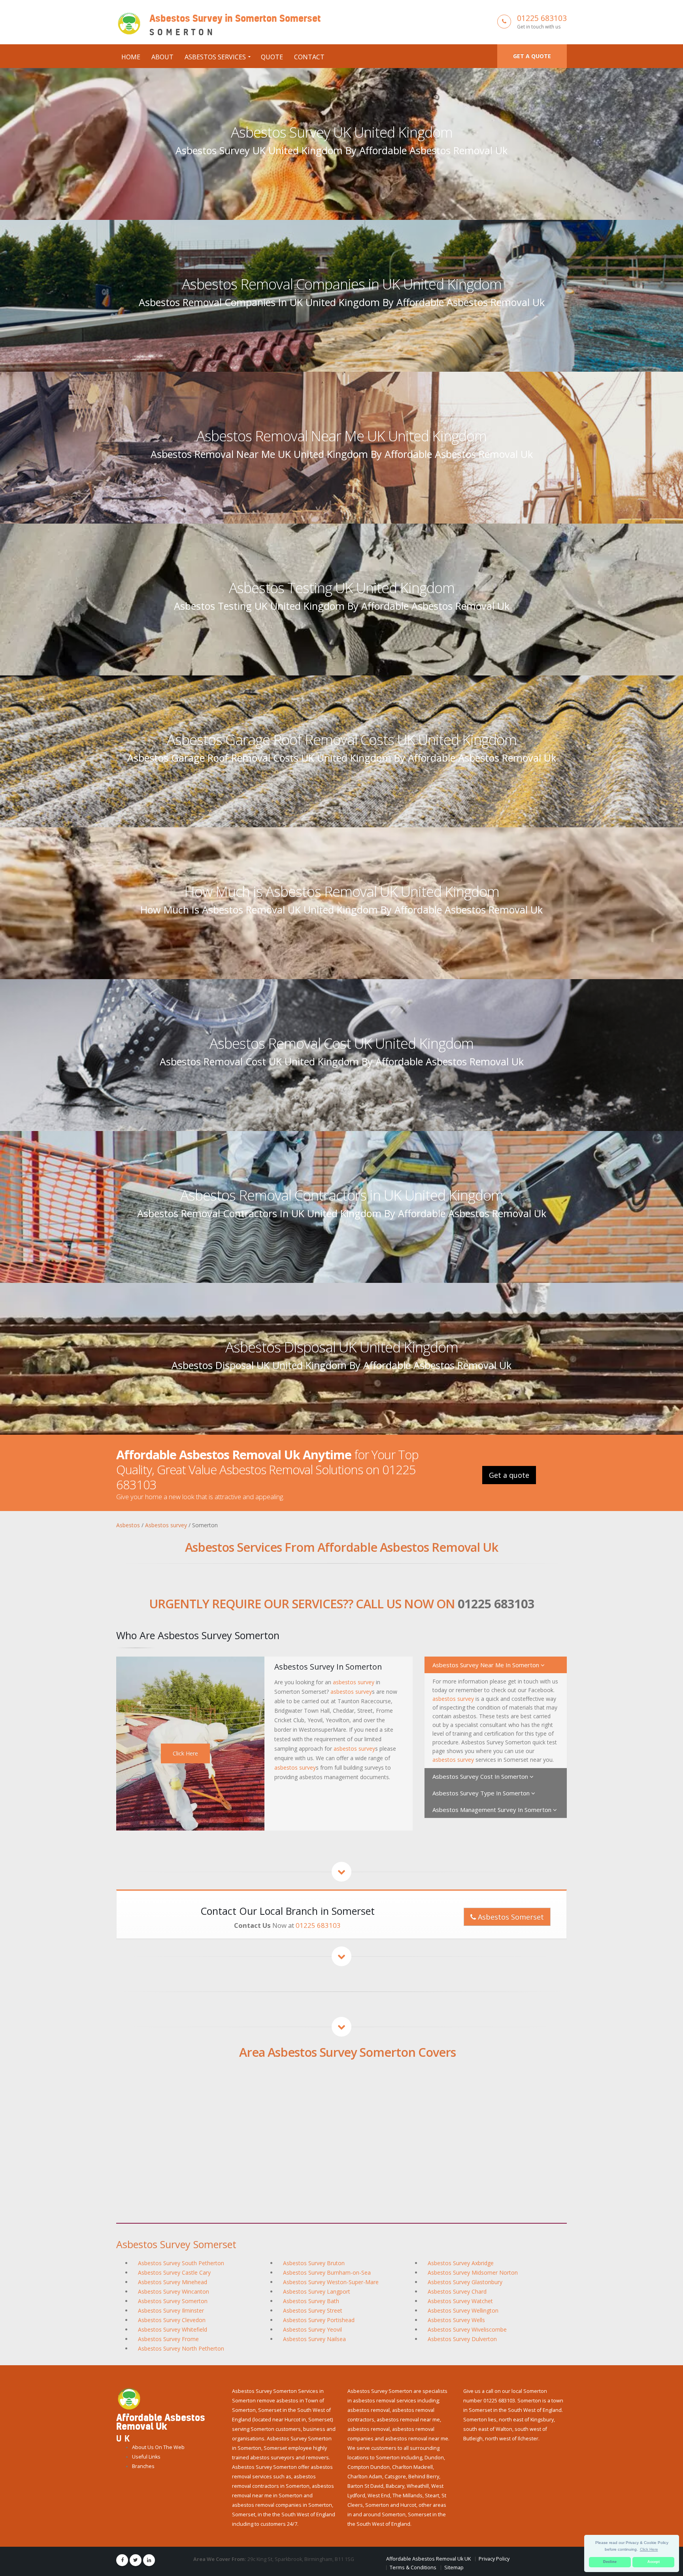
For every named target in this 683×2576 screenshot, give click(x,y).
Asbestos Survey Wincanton (174, 2291)
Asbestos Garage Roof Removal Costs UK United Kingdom (342, 740)
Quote (272, 57)
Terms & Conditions (413, 2567)
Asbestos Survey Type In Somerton (482, 1793)
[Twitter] (136, 2560)
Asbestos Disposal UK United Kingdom (342, 1347)
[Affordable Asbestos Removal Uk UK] (129, 2398)
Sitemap (454, 2567)
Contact (309, 57)
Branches (143, 2466)
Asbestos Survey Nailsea (314, 2339)
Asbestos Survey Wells (456, 2320)
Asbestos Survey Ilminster (171, 2310)
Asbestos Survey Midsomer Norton (473, 2272)
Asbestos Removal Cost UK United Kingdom (341, 1043)
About (162, 57)
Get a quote (532, 56)
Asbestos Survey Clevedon (172, 2320)
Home (131, 57)
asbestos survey (354, 1682)
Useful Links (146, 2457)
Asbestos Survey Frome (168, 2339)
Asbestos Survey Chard (457, 2291)
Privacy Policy (494, 2559)
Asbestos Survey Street (313, 2310)
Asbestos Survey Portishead (319, 2320)
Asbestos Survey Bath (311, 2301)
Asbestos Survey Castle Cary (174, 2272)
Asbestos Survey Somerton (173, 2301)
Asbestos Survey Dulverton (462, 2339)
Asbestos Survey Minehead (173, 2282)
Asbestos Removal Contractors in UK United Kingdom (342, 1195)
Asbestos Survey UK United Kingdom (342, 132)
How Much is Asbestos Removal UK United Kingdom (342, 891)
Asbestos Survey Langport (317, 2291)
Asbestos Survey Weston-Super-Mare (331, 2282)
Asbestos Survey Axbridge (461, 2263)
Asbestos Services (215, 57)
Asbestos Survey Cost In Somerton (481, 1776)
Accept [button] (654, 2562)
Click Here (185, 1753)
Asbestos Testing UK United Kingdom (342, 588)
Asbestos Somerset (510, 1917)
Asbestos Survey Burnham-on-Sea (327, 2272)
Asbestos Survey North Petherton (181, 2348)
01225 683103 (542, 18)
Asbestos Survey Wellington (463, 2310)
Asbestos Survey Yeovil (312, 2329)
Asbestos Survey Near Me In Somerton (487, 1665)
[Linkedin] (149, 2560)
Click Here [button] (649, 2549)
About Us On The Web (158, 2447)
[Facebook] (122, 2560)
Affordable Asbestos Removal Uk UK (428, 2559)
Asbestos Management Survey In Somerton (493, 1810)
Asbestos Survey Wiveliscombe (467, 2329)
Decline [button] (610, 2562)
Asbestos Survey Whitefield (173, 2329)
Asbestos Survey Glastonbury (465, 2282)
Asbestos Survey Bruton (314, 2263)
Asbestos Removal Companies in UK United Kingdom (342, 284)
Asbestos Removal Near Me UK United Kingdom (341, 436)
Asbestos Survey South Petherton (181, 2263)
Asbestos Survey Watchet (460, 2301)
